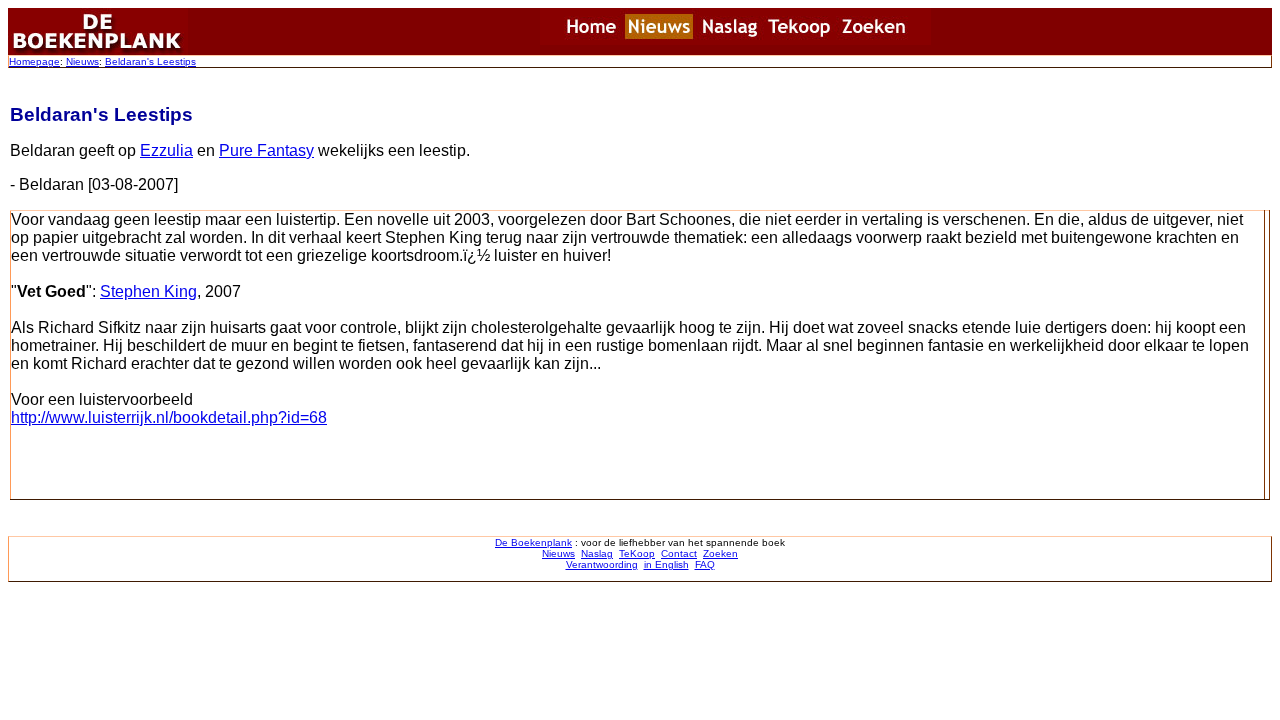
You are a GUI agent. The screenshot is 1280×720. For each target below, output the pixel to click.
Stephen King (148, 291)
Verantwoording (602, 564)
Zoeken (720, 553)
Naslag (597, 553)
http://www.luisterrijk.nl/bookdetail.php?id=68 (169, 417)
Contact (679, 553)
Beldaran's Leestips (150, 61)
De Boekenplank (533, 542)
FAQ (705, 564)
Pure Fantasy (266, 150)
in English (666, 564)
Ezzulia (166, 150)
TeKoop (637, 553)
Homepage (34, 61)
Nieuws (82, 61)
